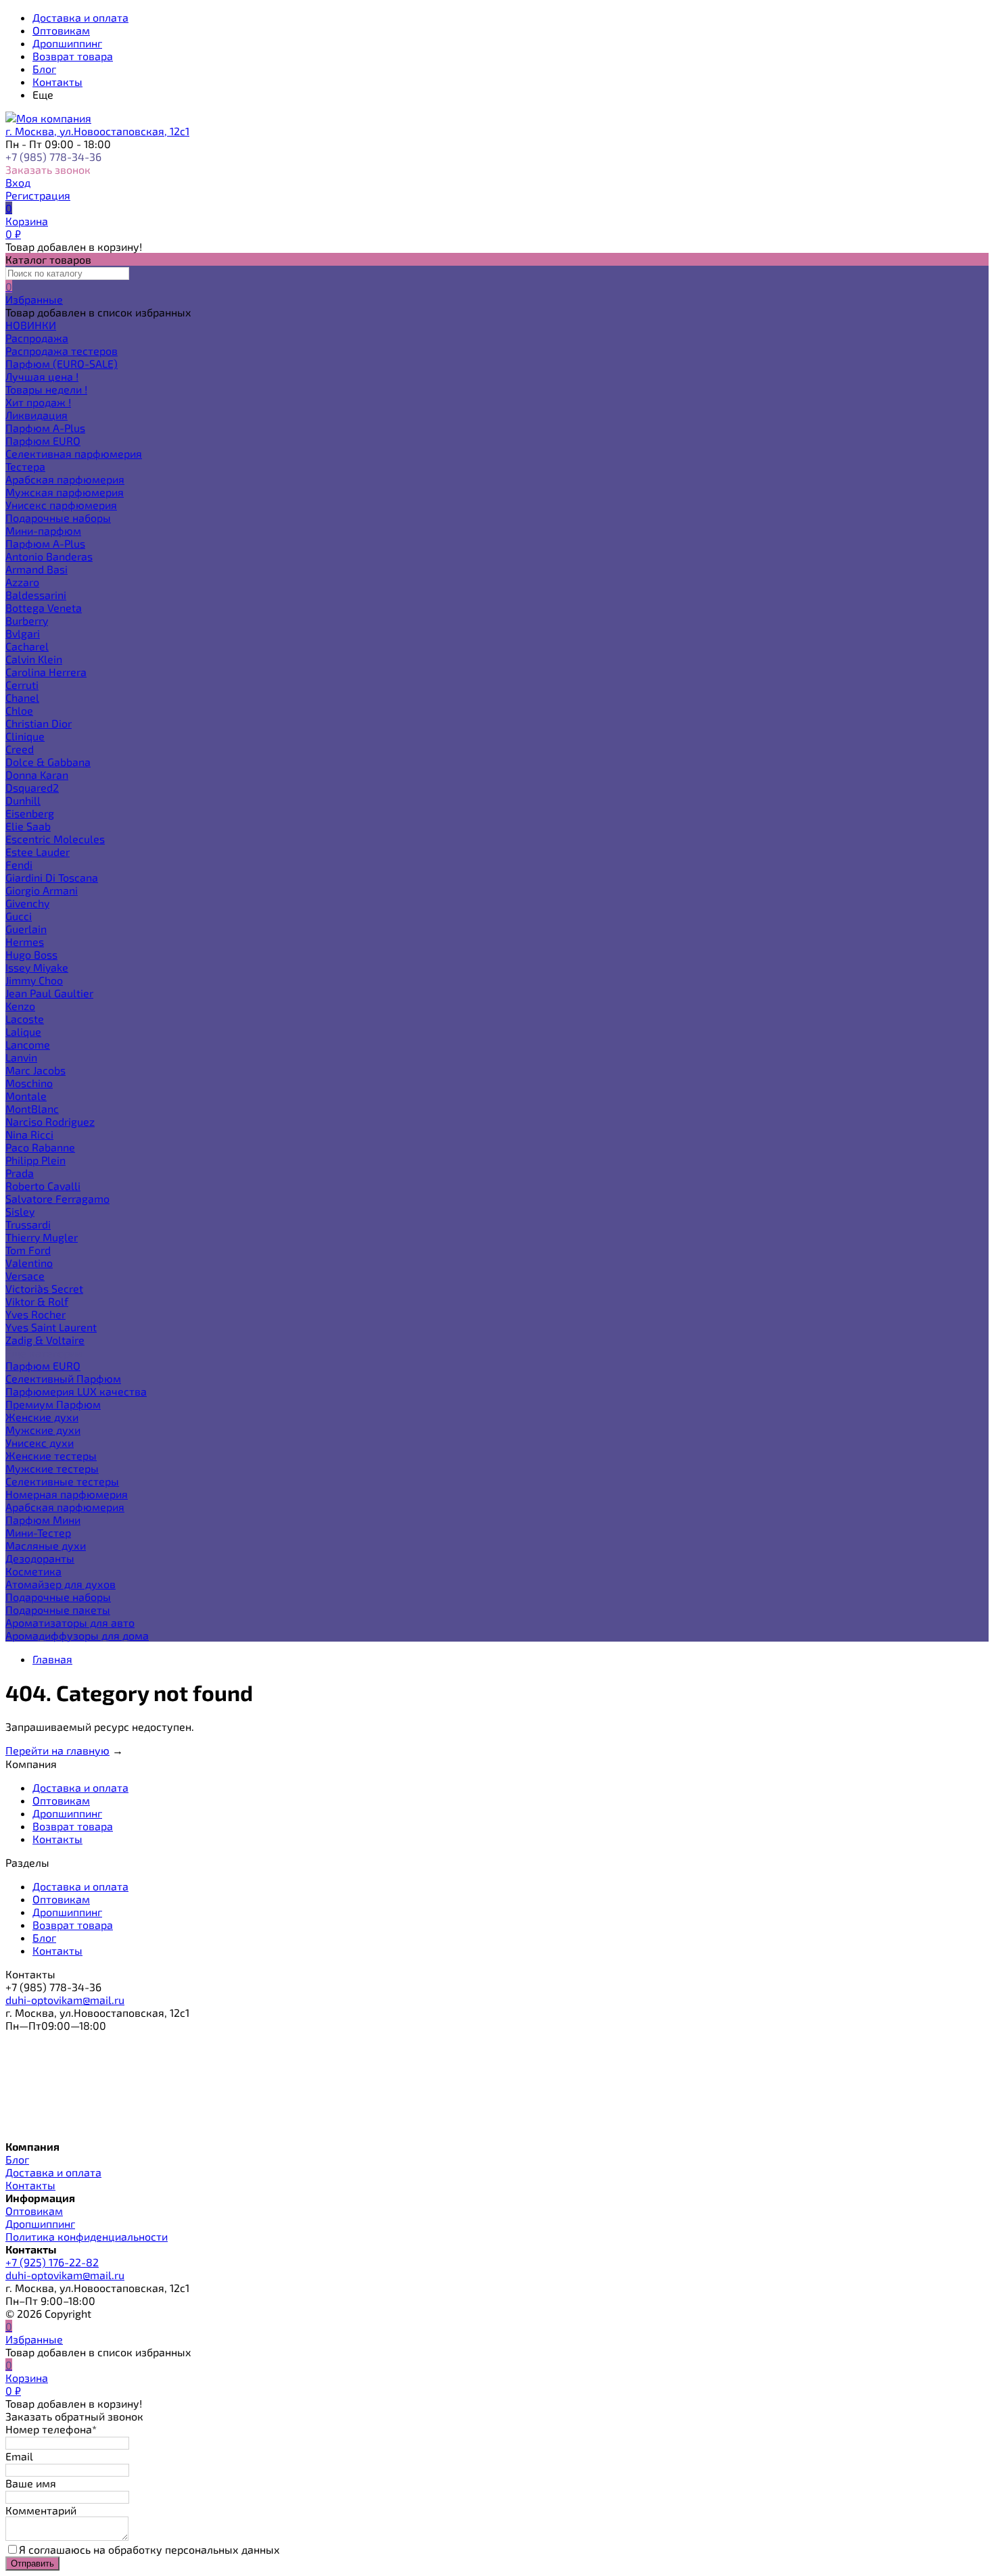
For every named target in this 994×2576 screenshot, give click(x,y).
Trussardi (28, 1224)
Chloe (19, 710)
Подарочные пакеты (58, 1609)
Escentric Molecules (55, 839)
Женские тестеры (51, 1455)
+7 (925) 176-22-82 (52, 2262)
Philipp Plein (35, 1160)
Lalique (23, 1031)
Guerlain (26, 929)
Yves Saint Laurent (51, 1327)
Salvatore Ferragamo (57, 1198)
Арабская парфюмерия (65, 479)
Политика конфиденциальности (87, 2236)
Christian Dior (39, 723)
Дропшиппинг (67, 43)
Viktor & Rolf (37, 1301)
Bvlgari (23, 633)
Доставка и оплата (80, 17)
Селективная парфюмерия (74, 453)
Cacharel (27, 646)
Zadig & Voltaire (45, 1340)
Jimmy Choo (34, 980)
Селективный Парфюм (63, 1378)
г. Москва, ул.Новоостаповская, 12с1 (97, 131)
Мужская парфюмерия (65, 492)
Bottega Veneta (44, 607)
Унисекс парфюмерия (61, 505)
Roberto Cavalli (43, 1186)
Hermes (25, 941)
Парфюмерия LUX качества (76, 1391)
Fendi (19, 864)
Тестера (25, 466)
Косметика (33, 1571)
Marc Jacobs (35, 1070)
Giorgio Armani (42, 890)
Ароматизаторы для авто (70, 1622)
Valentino (29, 1263)
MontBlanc (32, 1108)
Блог (44, 69)
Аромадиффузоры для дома (77, 1635)
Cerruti (22, 685)
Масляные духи (46, 1545)
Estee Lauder (38, 852)
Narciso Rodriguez (50, 1121)
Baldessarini (36, 595)
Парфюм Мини (43, 1520)
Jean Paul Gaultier (49, 993)
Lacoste (25, 1019)
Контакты (57, 81)
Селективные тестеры (62, 1481)
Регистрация (38, 195)
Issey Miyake (37, 967)
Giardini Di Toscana (52, 877)
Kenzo (20, 1006)
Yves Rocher (35, 1314)
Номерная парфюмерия (67, 1494)
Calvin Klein (34, 659)
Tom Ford (28, 1250)
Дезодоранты (40, 1558)
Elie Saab (28, 826)
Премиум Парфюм (53, 1404)
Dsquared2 (32, 787)
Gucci (19, 916)
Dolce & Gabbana (48, 762)
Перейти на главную (57, 1750)
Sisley (20, 1211)
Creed (20, 749)
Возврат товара (73, 56)
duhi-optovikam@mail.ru (65, 2000)
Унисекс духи (40, 1442)
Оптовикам (61, 30)
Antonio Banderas (49, 556)
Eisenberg (30, 813)
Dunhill (23, 800)
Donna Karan (37, 774)
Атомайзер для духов (61, 1584)
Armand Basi (37, 569)
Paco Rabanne (40, 1147)
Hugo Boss (31, 954)
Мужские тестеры (52, 1468)
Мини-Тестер (38, 1532)
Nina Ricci (29, 1134)
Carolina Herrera (46, 672)
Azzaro (22, 582)
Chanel (22, 697)
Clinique (25, 736)
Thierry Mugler (42, 1237)
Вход (18, 182)
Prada (20, 1173)
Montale (26, 1096)
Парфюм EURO (43, 440)
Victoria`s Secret (44, 1288)
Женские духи (42, 1417)
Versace (25, 1275)
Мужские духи (43, 1430)
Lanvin (21, 1057)
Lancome (28, 1044)
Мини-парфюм (43, 530)
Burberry (27, 620)
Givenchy (27, 903)
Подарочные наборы (58, 518)
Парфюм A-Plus (45, 428)
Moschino (29, 1083)
